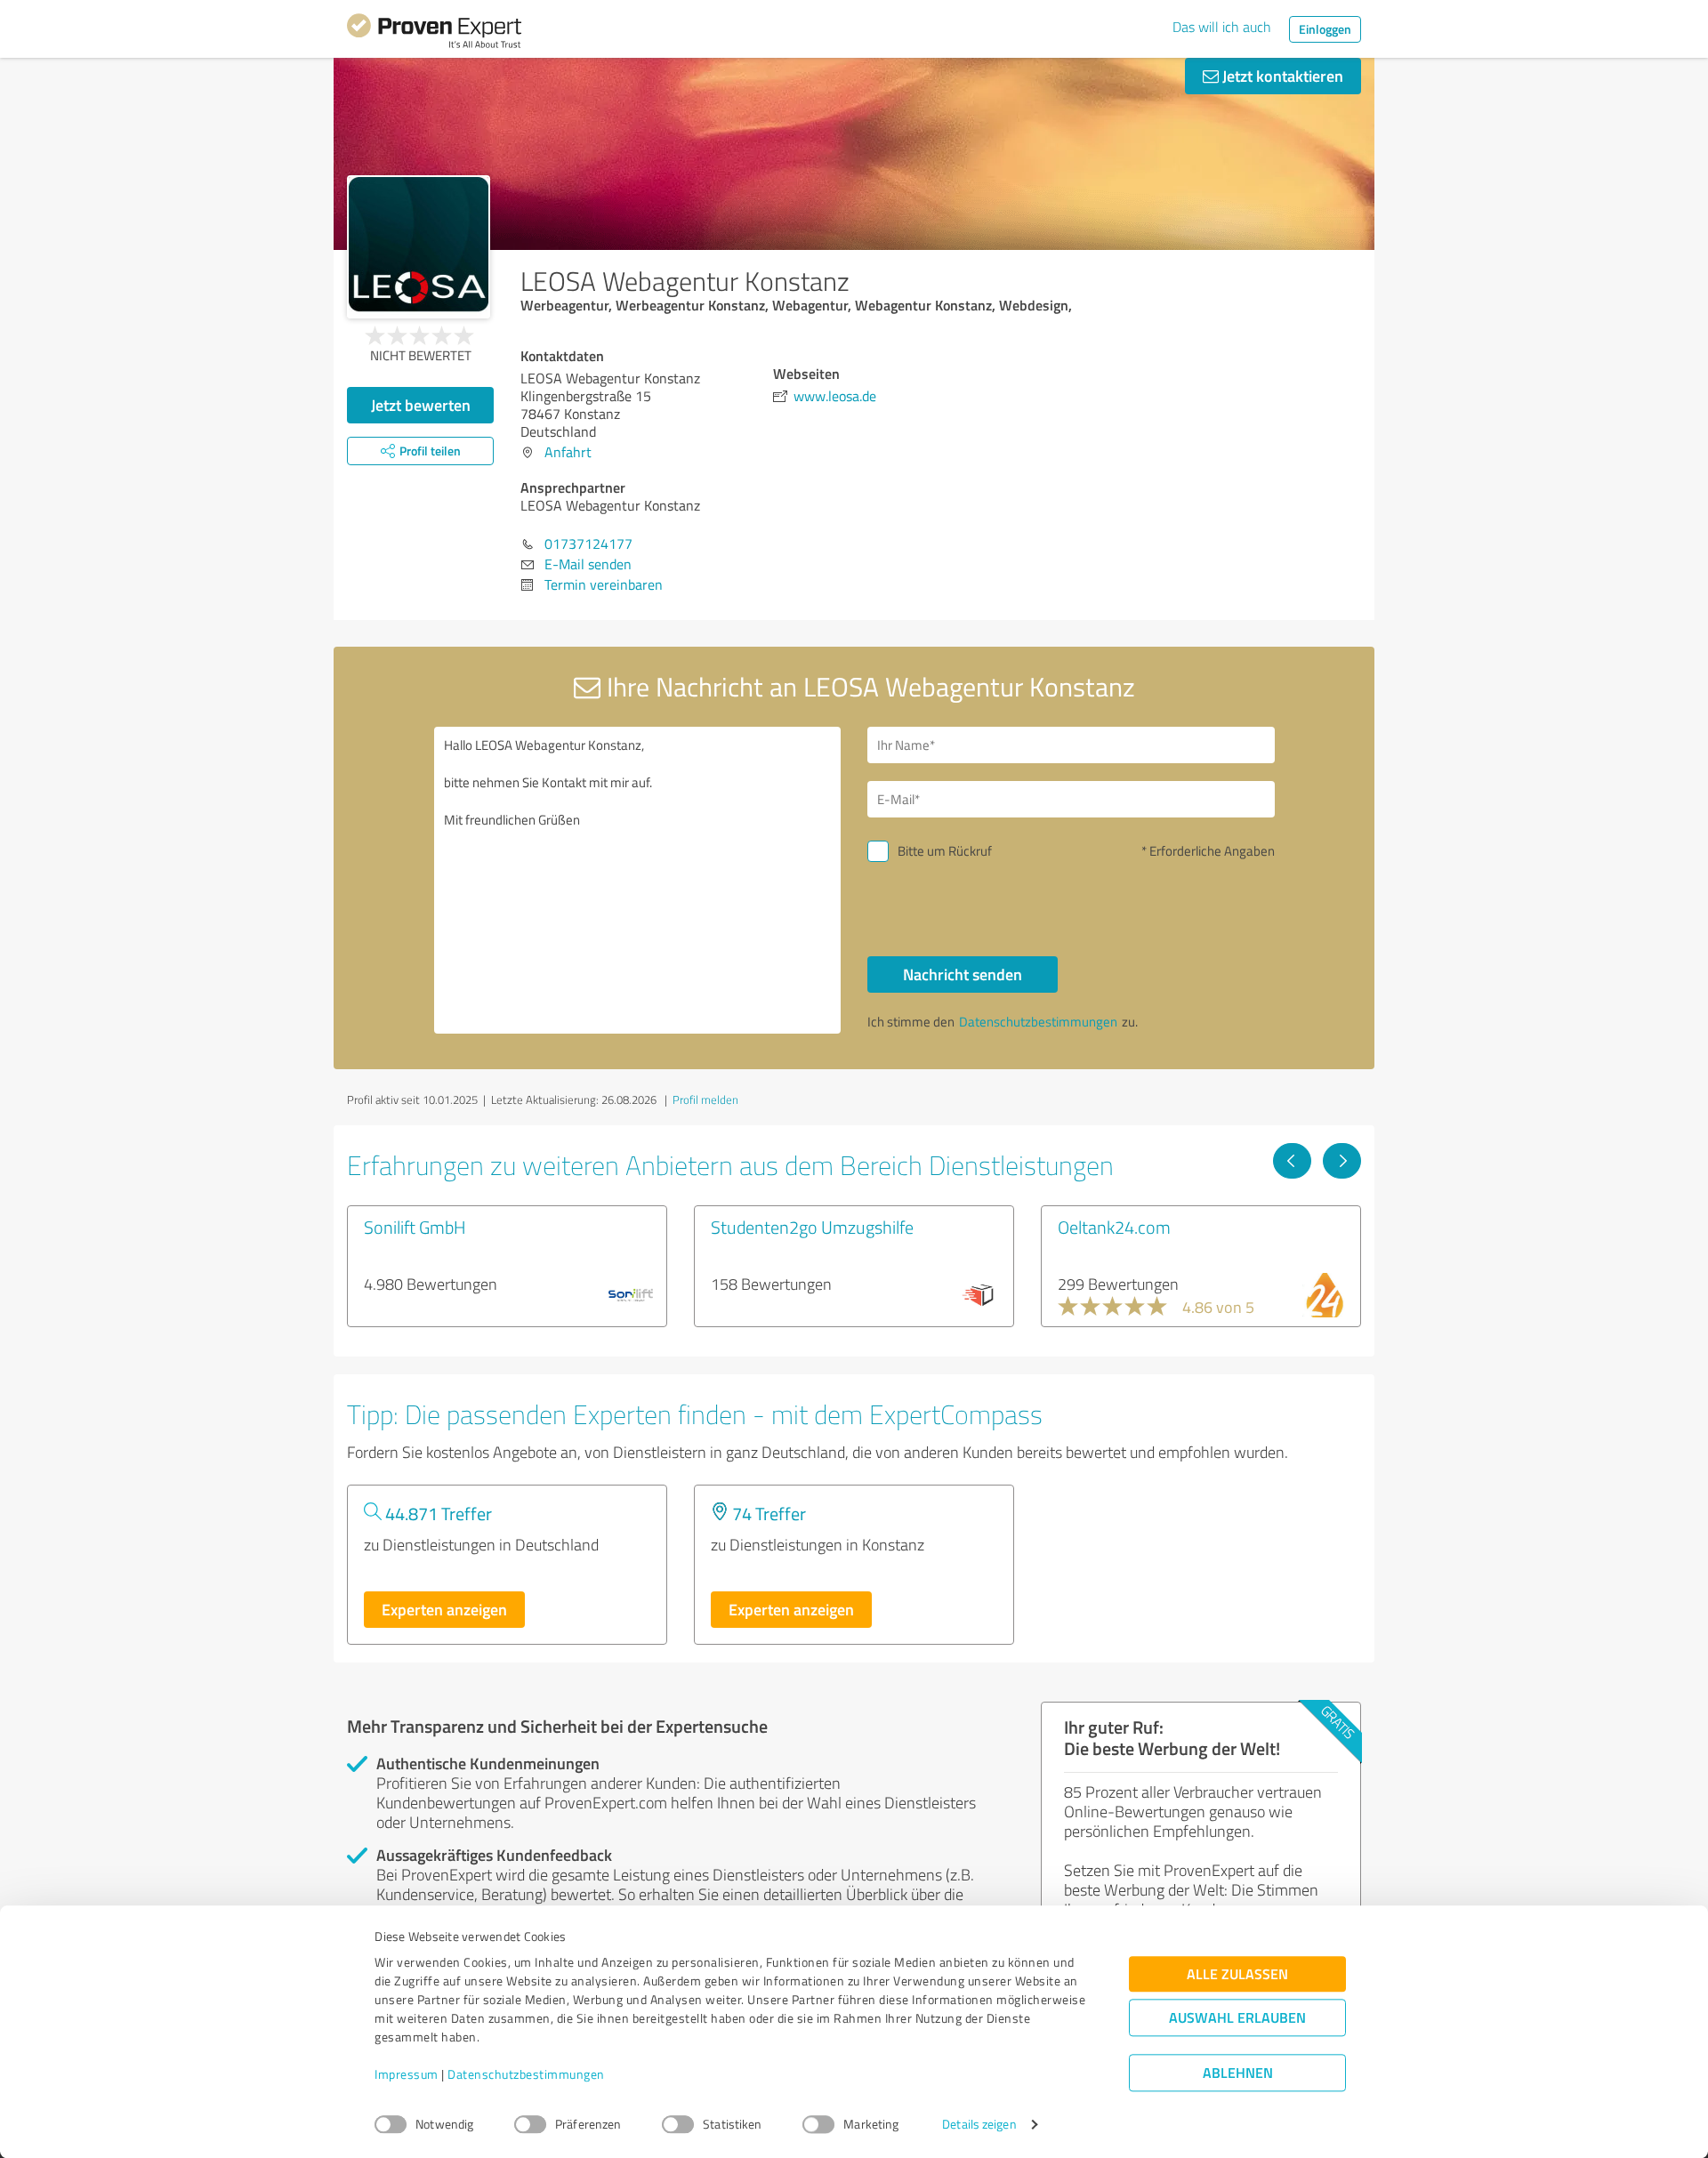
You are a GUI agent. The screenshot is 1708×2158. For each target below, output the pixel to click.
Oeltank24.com (1114, 1227)
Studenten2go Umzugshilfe (812, 1227)
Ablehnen (1238, 2073)
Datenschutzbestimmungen (526, 2075)
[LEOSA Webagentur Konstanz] (419, 247)
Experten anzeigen (444, 1609)
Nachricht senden (963, 974)
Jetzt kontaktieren (1281, 76)
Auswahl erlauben (1237, 2018)
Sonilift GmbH (415, 1227)
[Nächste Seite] (1342, 1161)
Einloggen (1325, 29)
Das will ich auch (1222, 27)
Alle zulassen (1237, 1974)
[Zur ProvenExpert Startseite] (434, 34)
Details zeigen (979, 2125)
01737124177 (588, 544)
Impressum (407, 2075)
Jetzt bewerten (421, 405)
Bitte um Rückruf (945, 851)
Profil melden (705, 1099)
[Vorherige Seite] (1292, 1161)
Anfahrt (568, 452)
